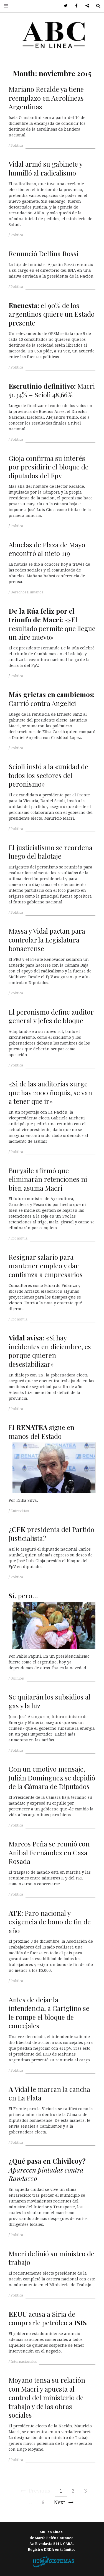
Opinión (17, 1678)
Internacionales (24, 2362)
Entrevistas (20, 1511)
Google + (85, 6)
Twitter (64, 6)
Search (96, 6)
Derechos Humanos (27, 592)
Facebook (74, 6)
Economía (19, 1238)
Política (17, 146)
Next (59, 2502)
